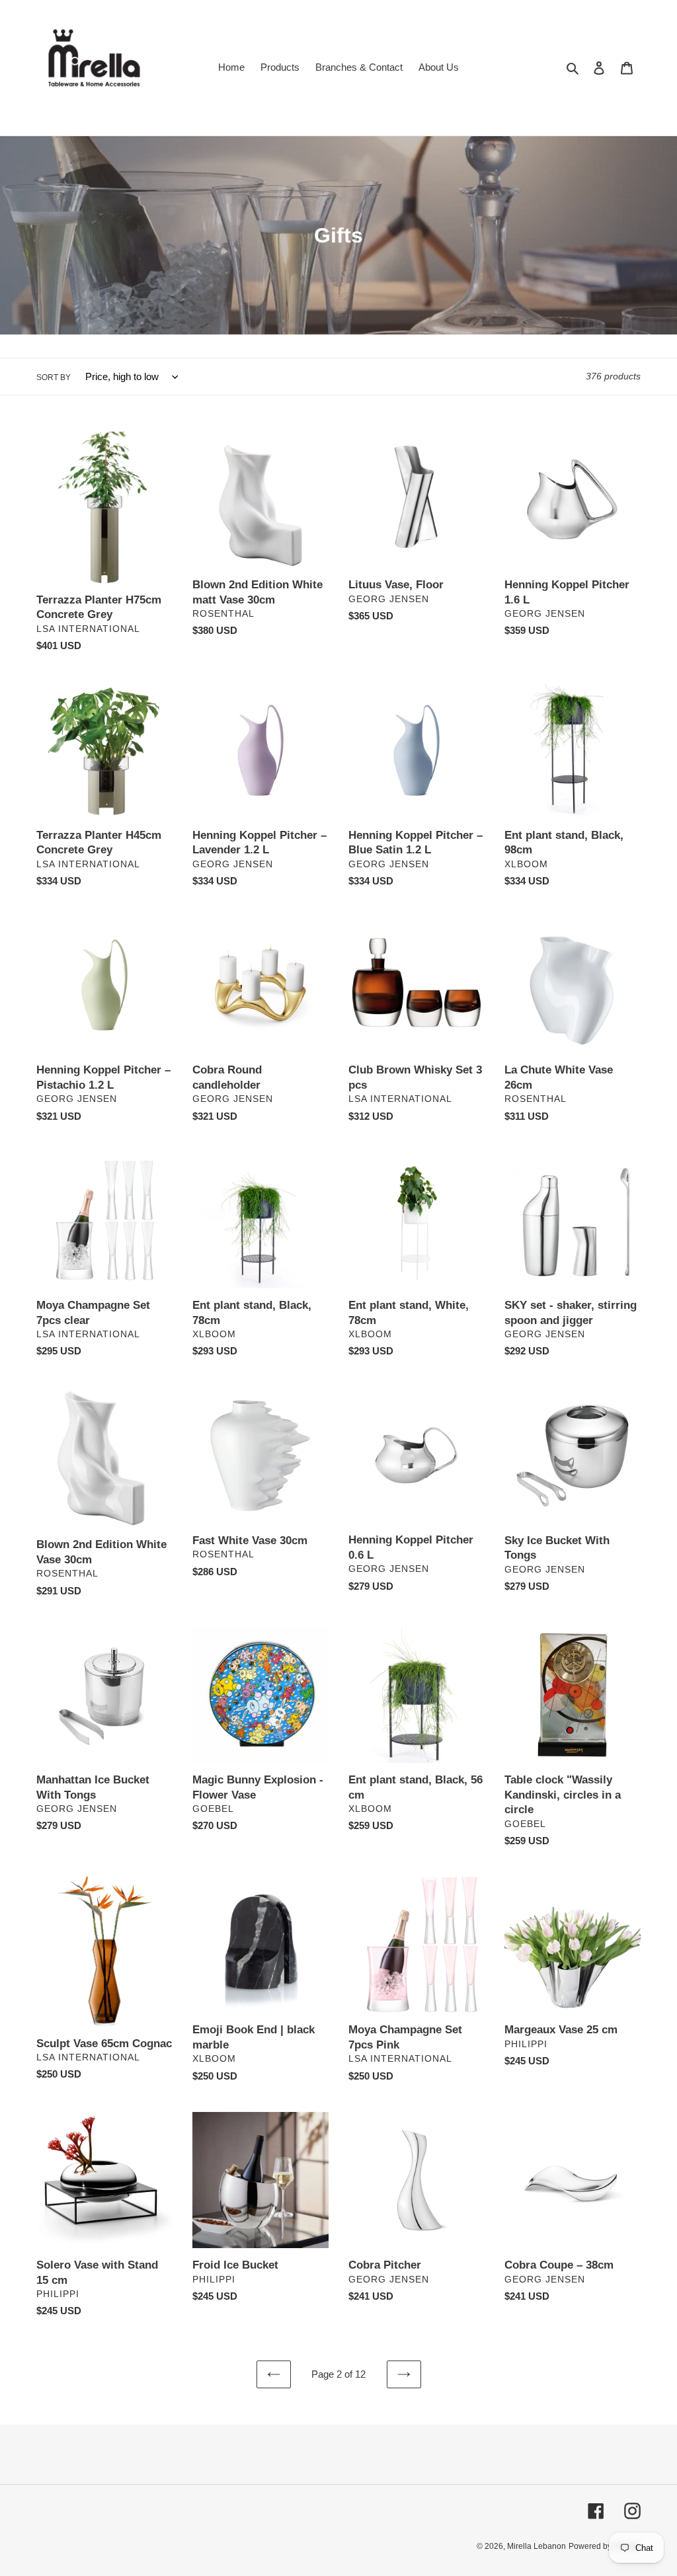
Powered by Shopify (605, 2546)
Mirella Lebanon (537, 2546)
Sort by (54, 377)
